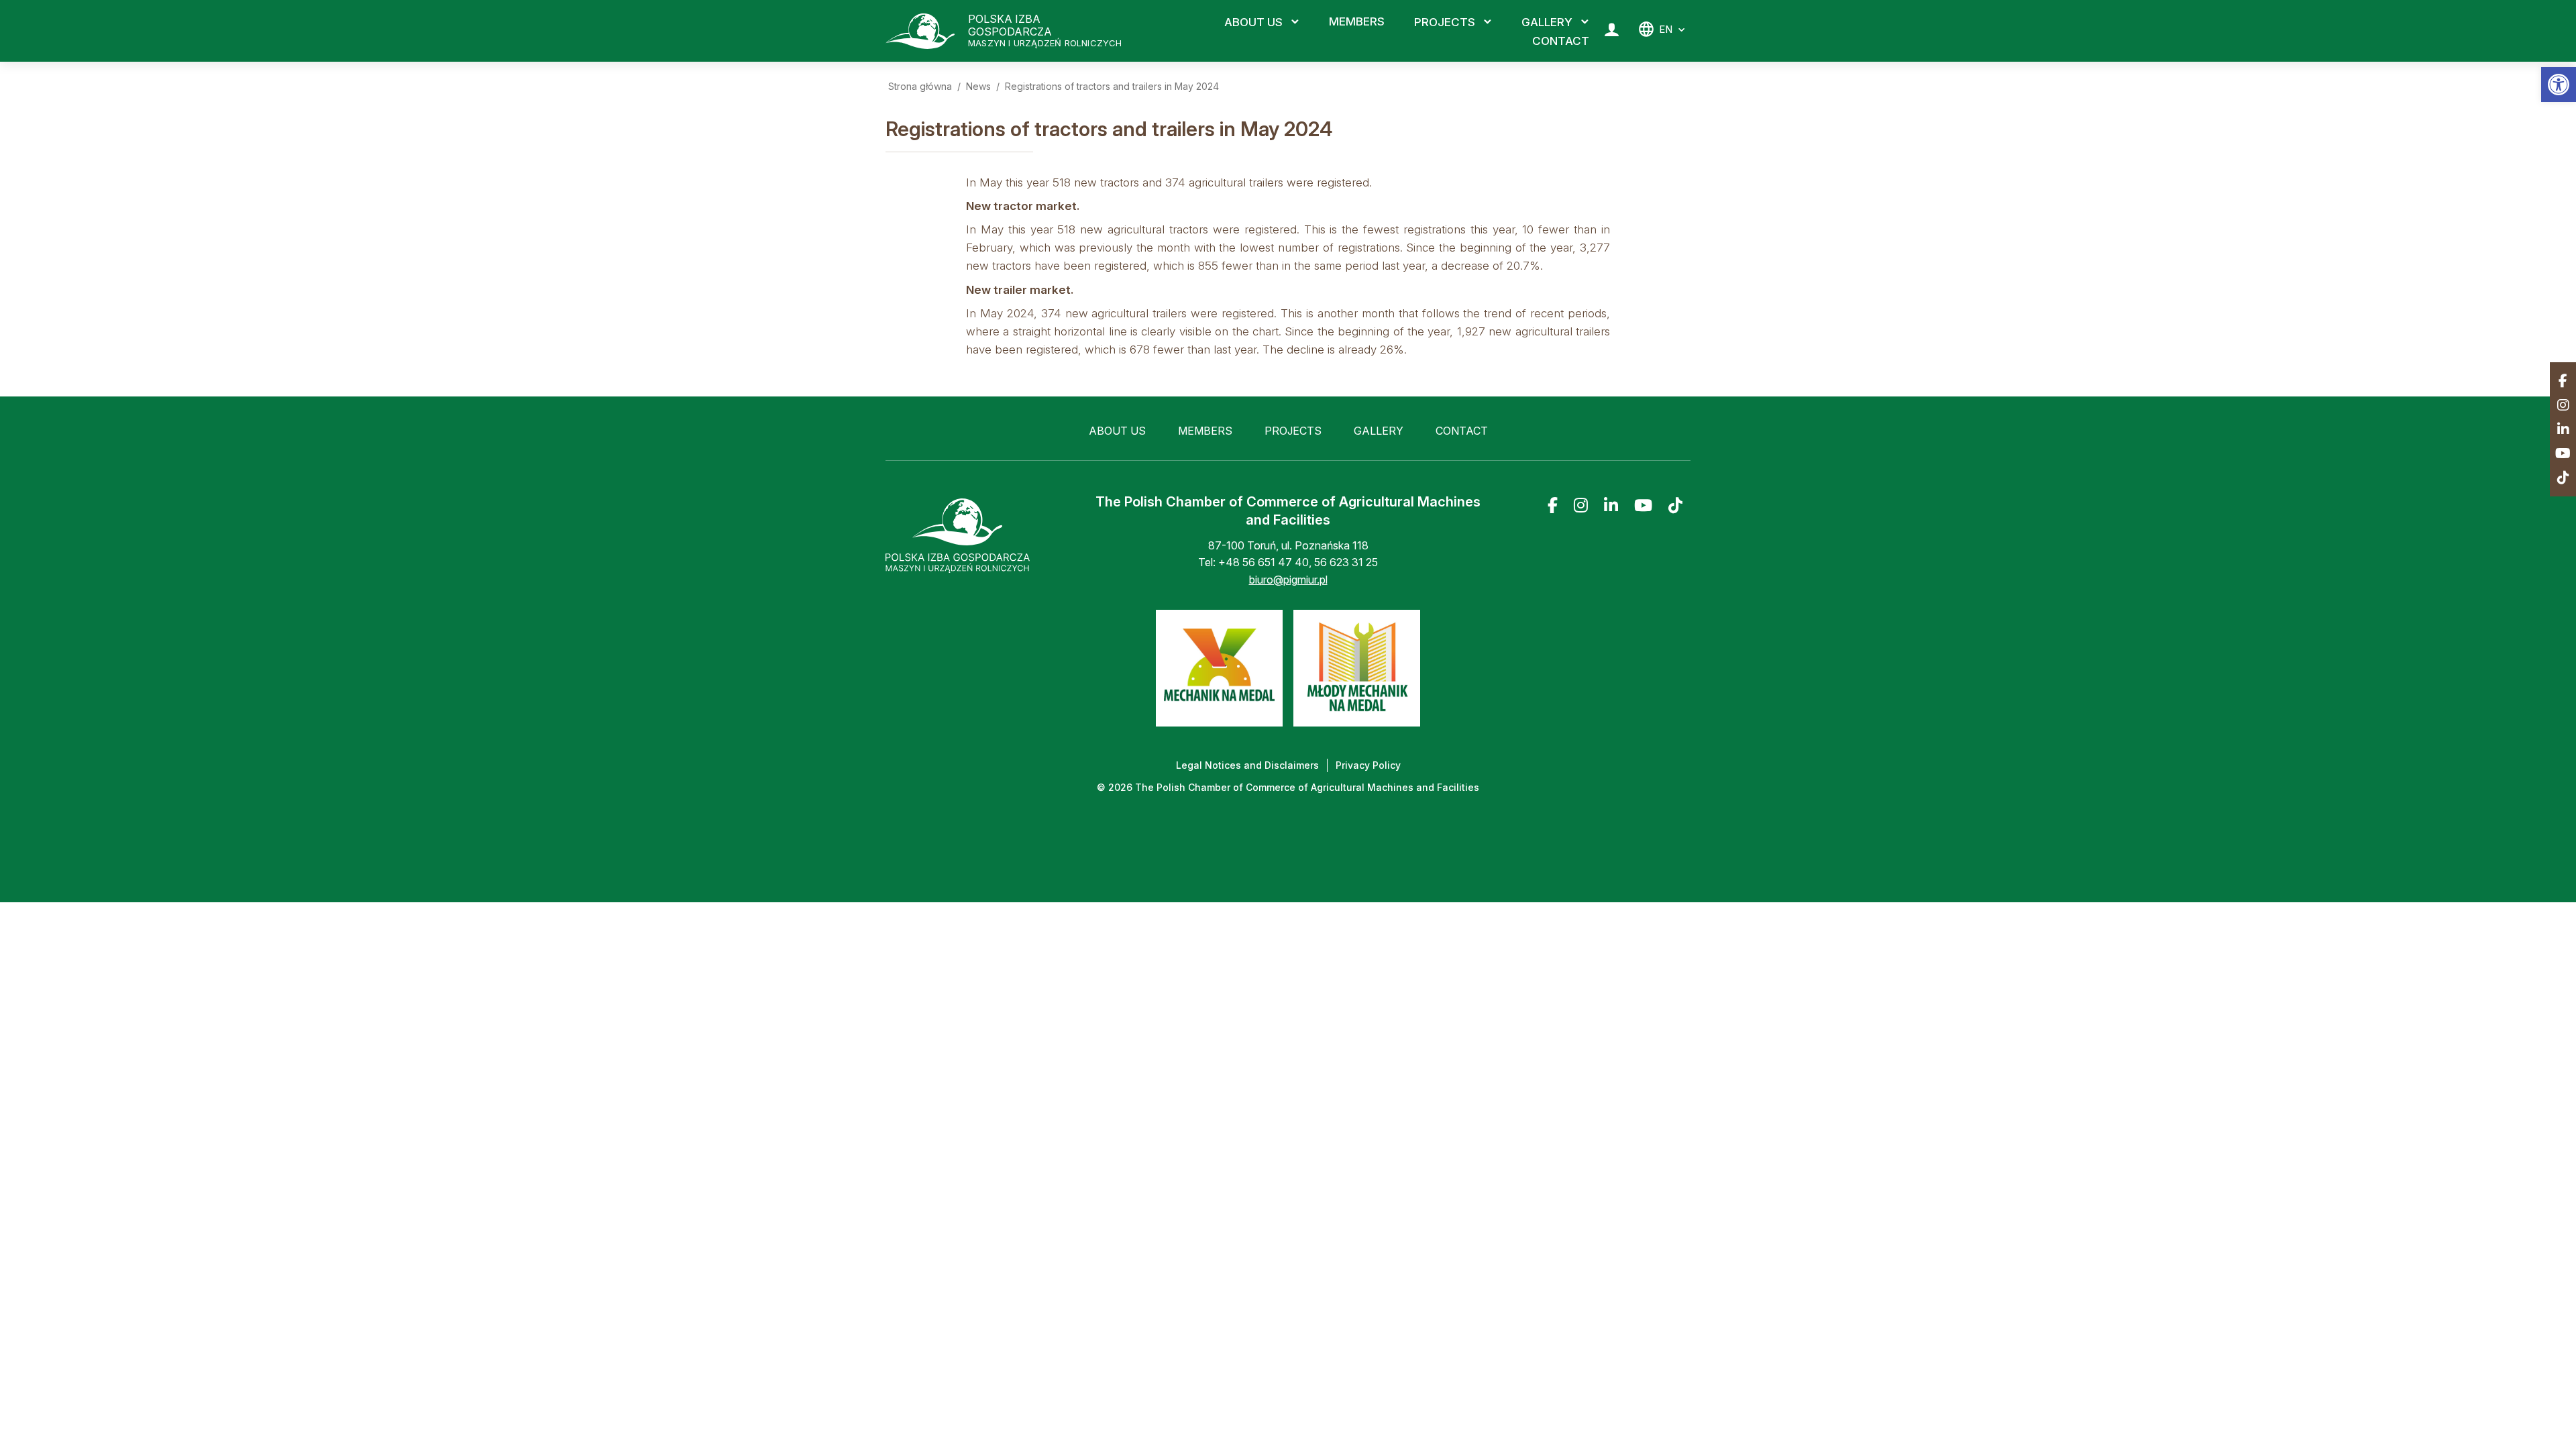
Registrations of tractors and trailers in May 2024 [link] (1112, 86)
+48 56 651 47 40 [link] (1264, 562)
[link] (2559, 85)
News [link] (978, 86)
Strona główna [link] (920, 86)
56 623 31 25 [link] (1346, 562)
